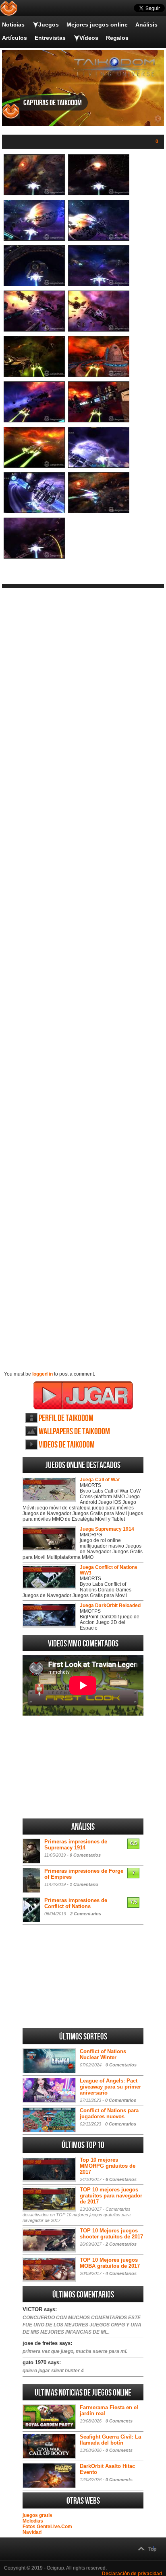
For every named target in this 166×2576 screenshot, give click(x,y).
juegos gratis (37, 2515)
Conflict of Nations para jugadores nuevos (109, 2113)
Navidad (32, 2532)
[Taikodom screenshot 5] (34, 285)
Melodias (33, 2521)
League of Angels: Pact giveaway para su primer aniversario (110, 2087)
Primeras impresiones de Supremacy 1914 (76, 1845)
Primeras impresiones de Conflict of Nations (76, 1903)
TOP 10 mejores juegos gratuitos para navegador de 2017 (111, 2196)
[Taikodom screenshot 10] (99, 375)
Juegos (49, 25)
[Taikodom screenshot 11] (34, 421)
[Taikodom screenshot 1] (34, 194)
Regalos (117, 38)
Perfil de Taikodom (66, 1418)
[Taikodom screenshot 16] (99, 512)
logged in (43, 1374)
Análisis (146, 25)
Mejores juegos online (97, 25)
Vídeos (89, 38)
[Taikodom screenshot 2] (99, 194)
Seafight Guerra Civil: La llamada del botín (110, 2440)
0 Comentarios (85, 1855)
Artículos (15, 38)
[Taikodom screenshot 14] (99, 466)
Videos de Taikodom (67, 1445)
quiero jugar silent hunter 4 (53, 2371)
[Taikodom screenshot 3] (34, 239)
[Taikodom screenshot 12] (99, 421)
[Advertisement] (83, 967)
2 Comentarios (86, 1914)
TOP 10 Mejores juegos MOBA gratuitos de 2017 (110, 2263)
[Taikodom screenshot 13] (34, 466)
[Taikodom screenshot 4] (99, 239)
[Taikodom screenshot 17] (34, 557)
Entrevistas (50, 38)
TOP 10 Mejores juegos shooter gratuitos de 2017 (111, 2234)
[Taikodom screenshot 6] (99, 285)
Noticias (13, 25)
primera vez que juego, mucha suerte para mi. (75, 2351)
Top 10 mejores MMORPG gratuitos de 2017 (108, 2166)
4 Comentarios (121, 2273)
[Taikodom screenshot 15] (34, 512)
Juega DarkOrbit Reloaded (110, 1605)
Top (152, 2549)
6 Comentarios (121, 2179)
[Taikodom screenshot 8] (99, 330)
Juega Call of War (100, 1480)
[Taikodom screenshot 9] (34, 375)
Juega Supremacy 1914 (107, 1529)
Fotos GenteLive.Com (47, 2527)
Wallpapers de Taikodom (74, 1432)
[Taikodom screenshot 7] (34, 330)
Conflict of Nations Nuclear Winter (103, 2054)
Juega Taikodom (83, 1395)
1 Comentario (84, 1884)
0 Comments (119, 2421)
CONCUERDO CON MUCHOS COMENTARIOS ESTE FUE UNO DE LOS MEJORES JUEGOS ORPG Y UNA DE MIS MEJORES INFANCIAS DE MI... (82, 2325)
